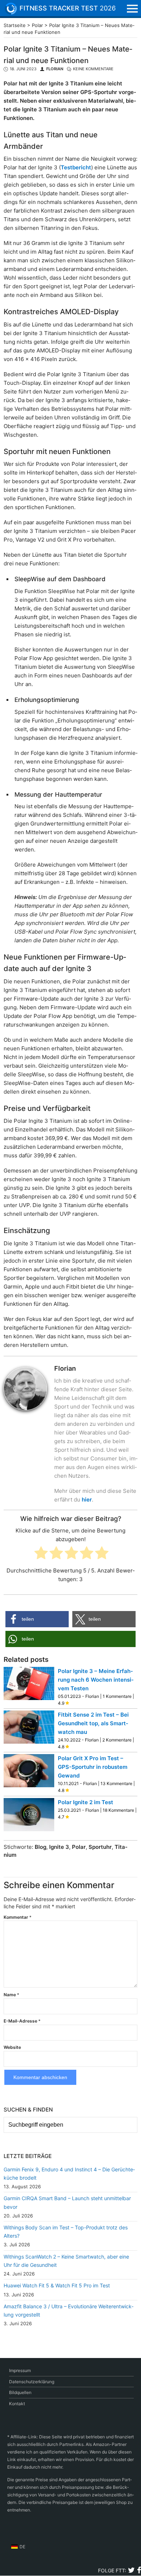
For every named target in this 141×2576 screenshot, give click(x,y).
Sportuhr (100, 1847)
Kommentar (18, 1917)
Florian (55, 69)
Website (12, 2047)
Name (11, 1995)
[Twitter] (131, 2571)
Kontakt (17, 2404)
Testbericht (76, 167)
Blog (40, 1847)
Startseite (15, 25)
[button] (37, 1619)
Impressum (20, 2370)
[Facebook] (139, 2571)
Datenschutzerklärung (32, 2382)
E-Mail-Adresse (22, 2021)
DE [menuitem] (22, 2547)
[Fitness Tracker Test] (16, 9)
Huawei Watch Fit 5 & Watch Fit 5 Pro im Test (57, 2285)
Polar (37, 25)
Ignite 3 (59, 1847)
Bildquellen (20, 2392)
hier (87, 1500)
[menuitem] (18, 2547)
